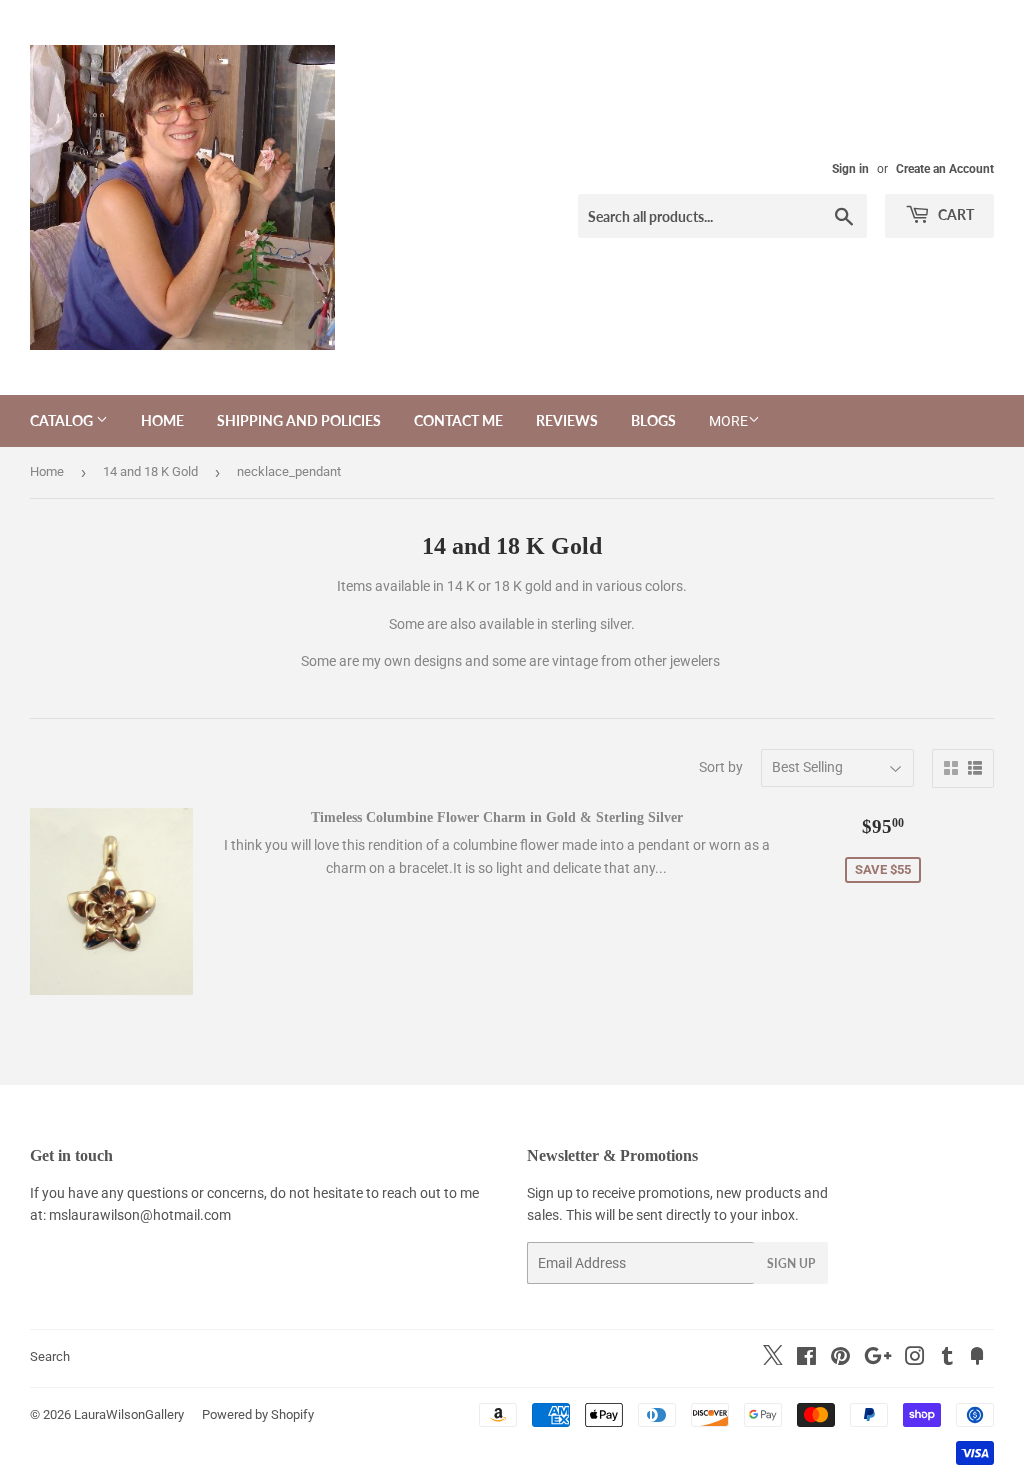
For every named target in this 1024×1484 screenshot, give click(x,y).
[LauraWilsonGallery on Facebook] (806, 1359)
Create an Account (945, 169)
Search (50, 1356)
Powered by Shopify (258, 1414)
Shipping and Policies (299, 420)
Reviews (567, 420)
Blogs (653, 420)
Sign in (850, 169)
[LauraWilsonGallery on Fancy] (977, 1359)
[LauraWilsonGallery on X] (773, 1360)
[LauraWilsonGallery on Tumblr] (947, 1359)
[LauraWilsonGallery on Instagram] (915, 1359)
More (728, 421)
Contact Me (458, 420)
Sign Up (791, 1263)
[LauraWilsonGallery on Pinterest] (840, 1359)
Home (162, 420)
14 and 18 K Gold (150, 471)
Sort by (721, 767)
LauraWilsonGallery (129, 1414)
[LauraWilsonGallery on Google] (878, 1359)
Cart (954, 214)
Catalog (63, 420)
